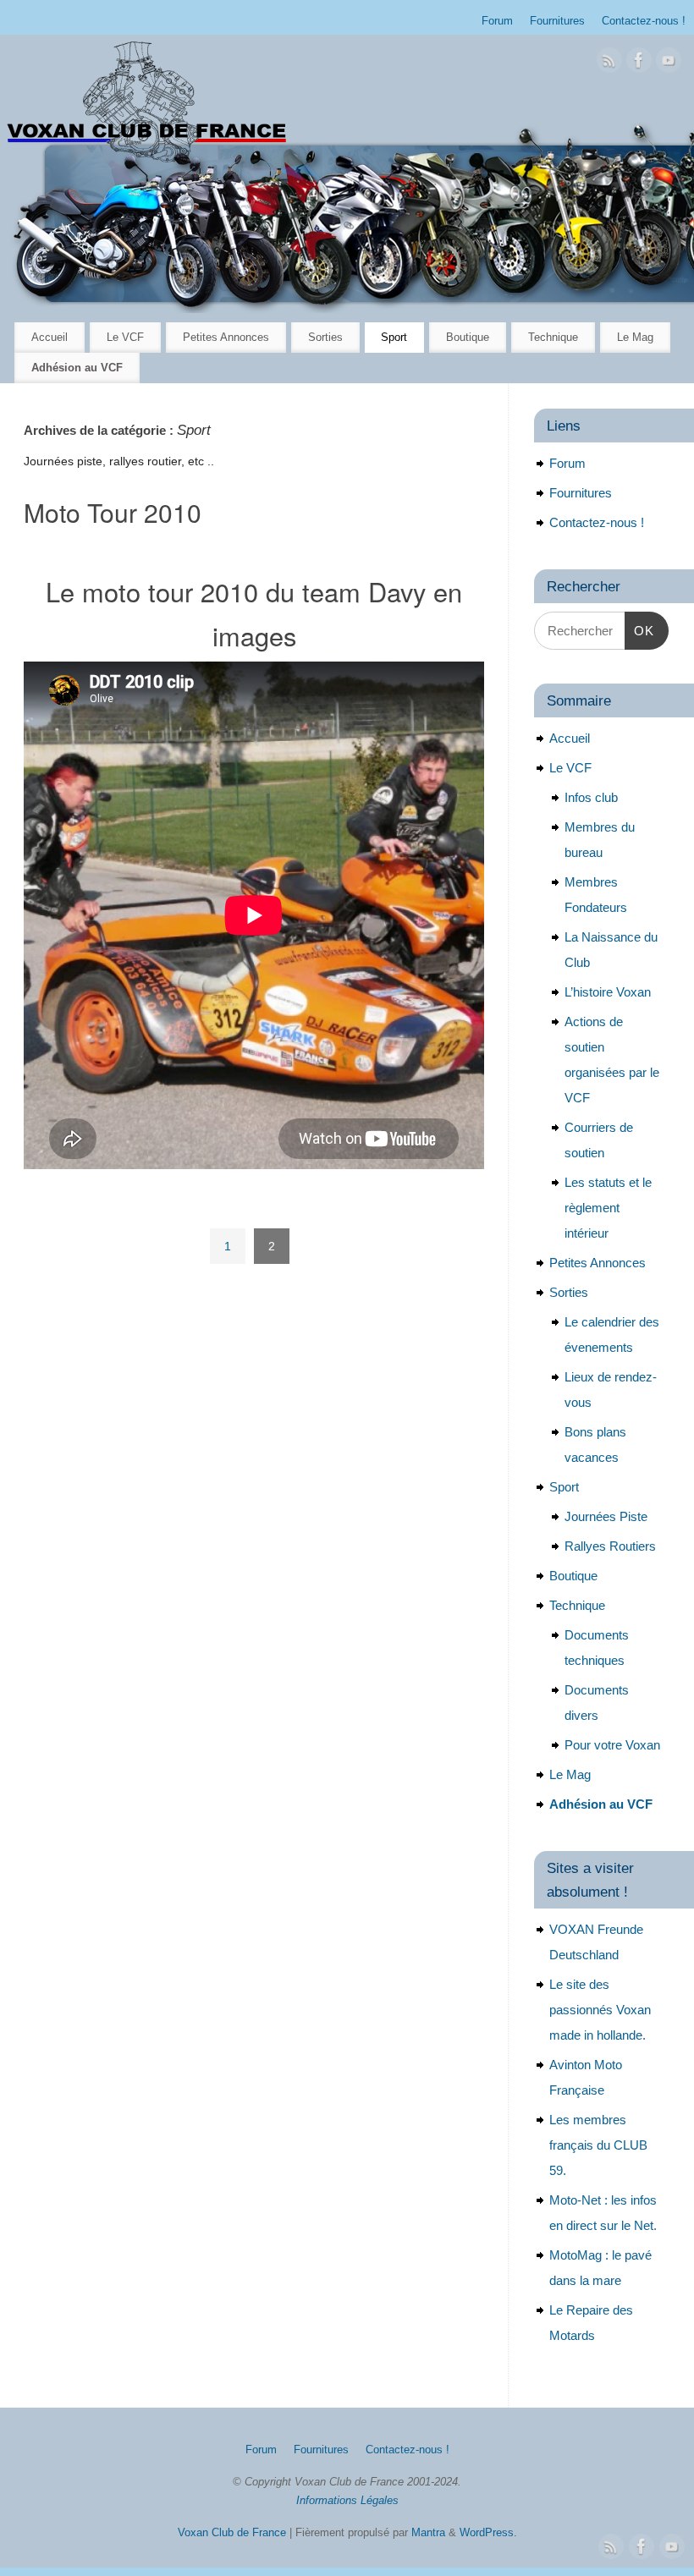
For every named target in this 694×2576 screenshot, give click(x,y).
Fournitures (557, 21)
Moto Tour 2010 (113, 512)
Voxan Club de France (232, 2533)
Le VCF (125, 337)
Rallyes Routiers (610, 1546)
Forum (497, 21)
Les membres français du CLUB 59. (598, 2145)
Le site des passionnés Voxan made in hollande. (600, 2010)
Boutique (468, 337)
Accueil (50, 337)
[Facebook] (639, 63)
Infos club (591, 797)
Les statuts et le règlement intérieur (608, 1208)
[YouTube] (669, 63)
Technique (553, 337)
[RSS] (609, 63)
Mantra (428, 2533)
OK (640, 630)
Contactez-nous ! (644, 21)
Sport (394, 337)
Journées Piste (606, 1516)
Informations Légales (347, 2501)
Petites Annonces (226, 337)
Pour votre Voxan (612, 1745)
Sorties (325, 337)
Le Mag (635, 337)
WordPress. (488, 2533)
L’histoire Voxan (608, 992)
